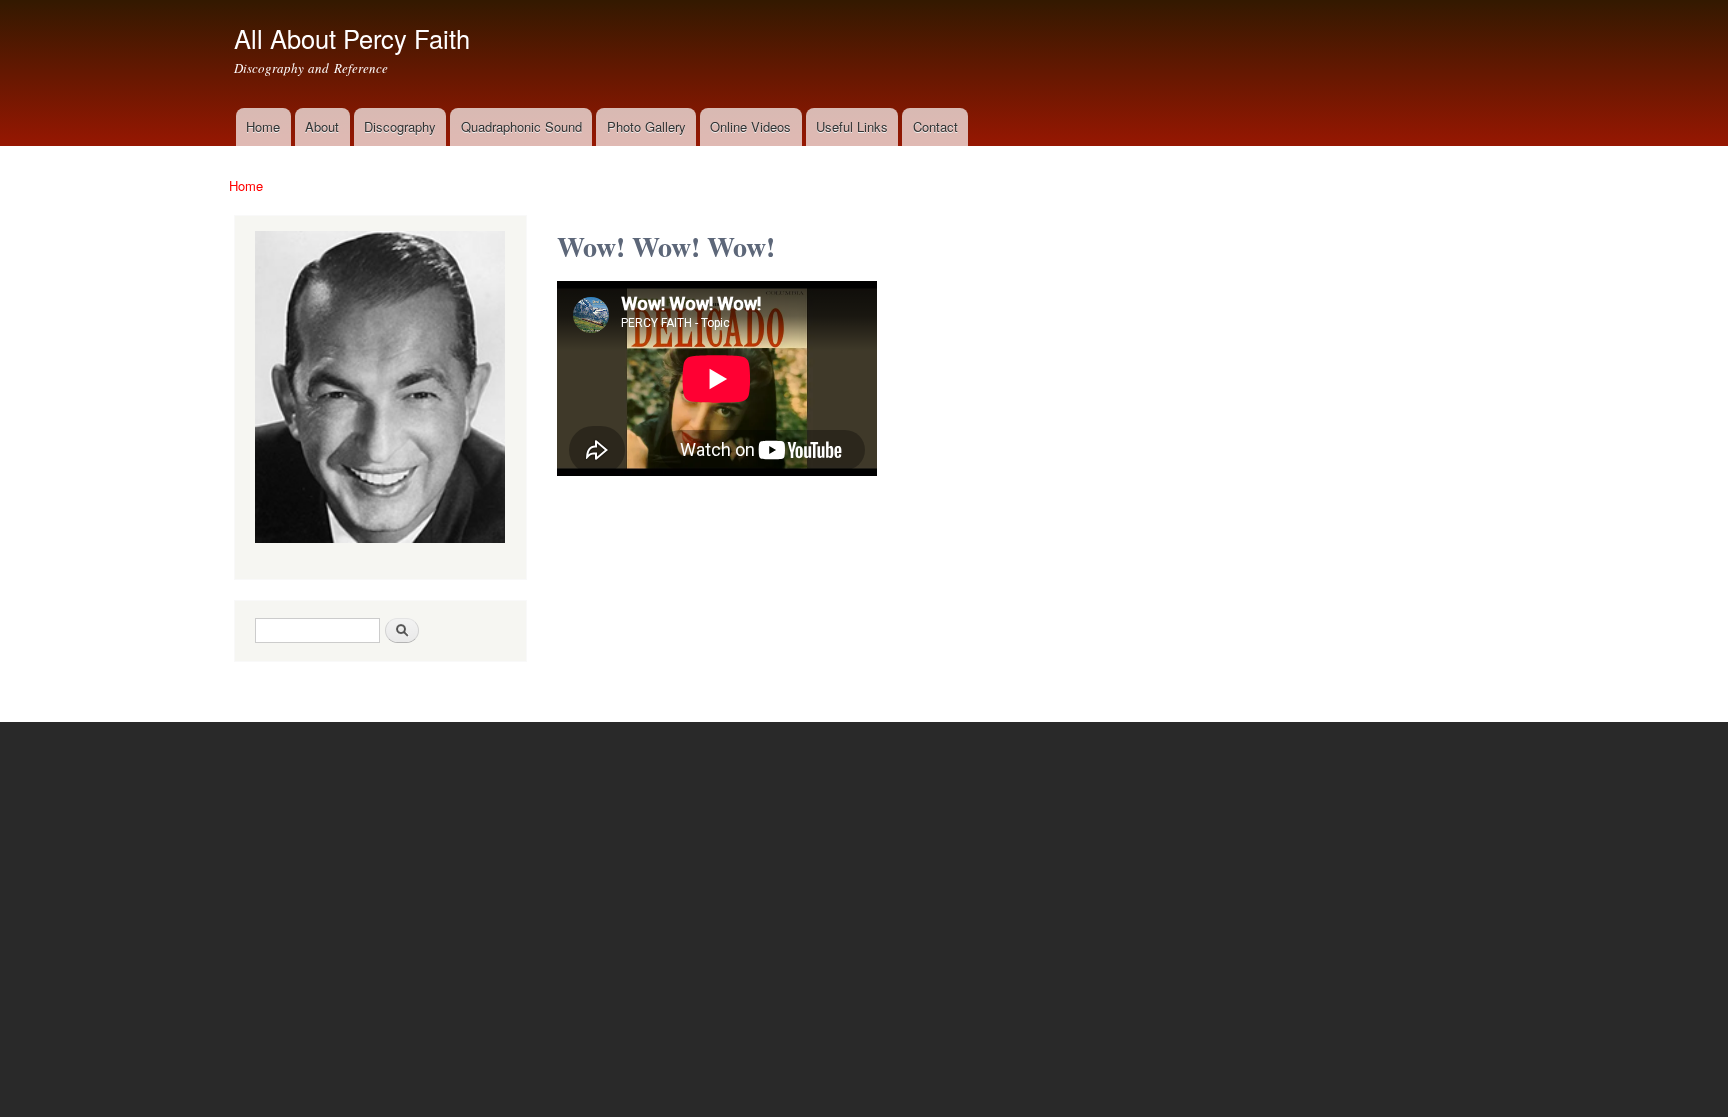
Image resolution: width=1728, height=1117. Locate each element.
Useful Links (852, 126)
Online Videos (750, 126)
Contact (935, 126)
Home (263, 126)
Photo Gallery (646, 126)
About (322, 126)
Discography (400, 126)
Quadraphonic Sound (521, 126)
